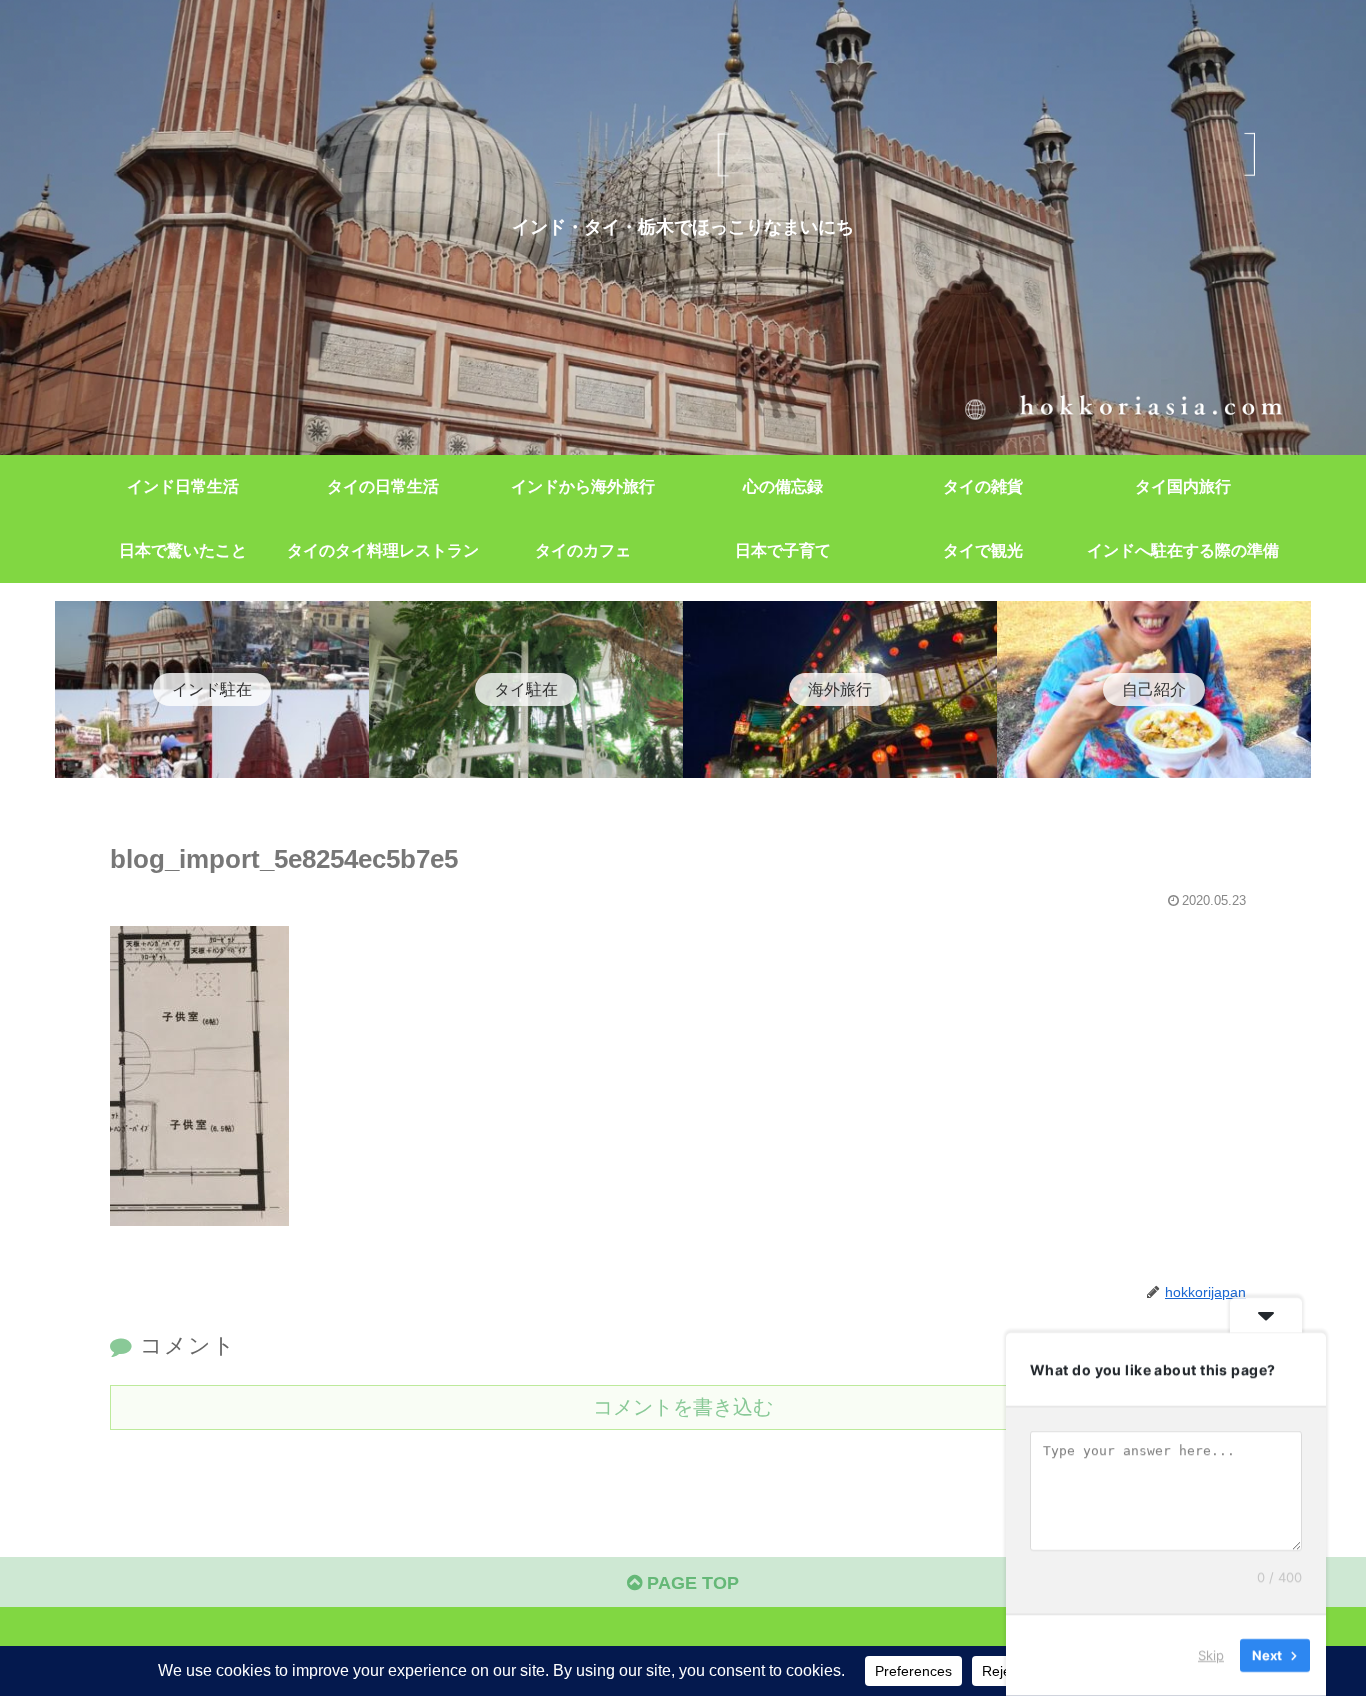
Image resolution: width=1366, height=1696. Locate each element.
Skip (1211, 1655)
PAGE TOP (690, 1583)
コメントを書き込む (683, 1407)
